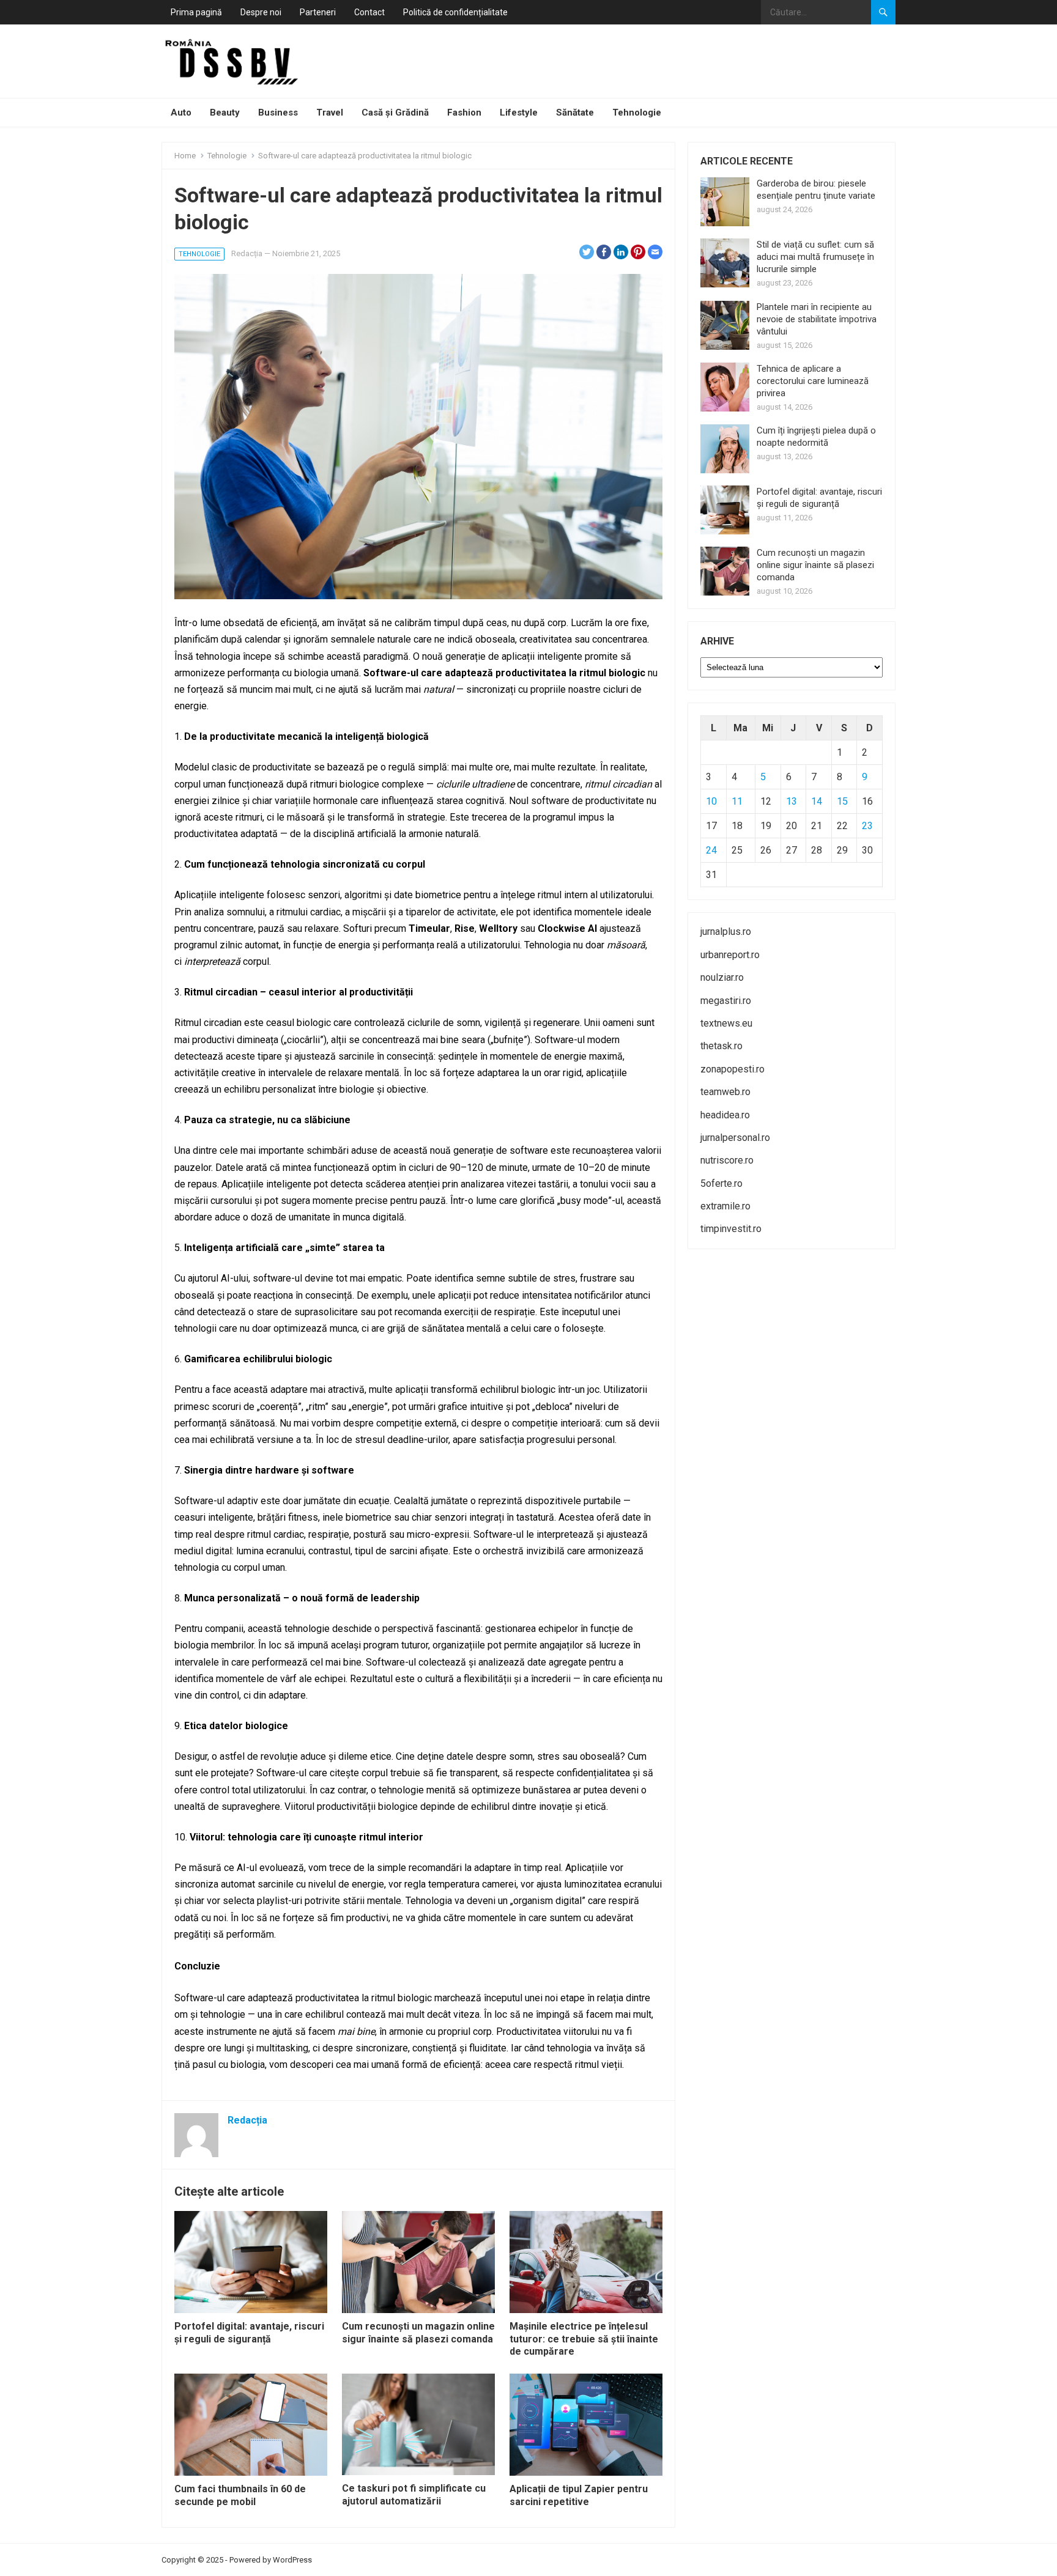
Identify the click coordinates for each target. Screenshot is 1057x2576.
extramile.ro (725, 1206)
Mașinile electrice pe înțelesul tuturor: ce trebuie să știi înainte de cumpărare (584, 2339)
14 (817, 801)
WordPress (292, 2560)
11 (737, 801)
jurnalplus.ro (726, 932)
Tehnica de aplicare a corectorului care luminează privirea (813, 381)
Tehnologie (637, 113)
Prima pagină (196, 12)
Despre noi (261, 12)
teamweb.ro (725, 1092)
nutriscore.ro (727, 1160)
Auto (181, 113)
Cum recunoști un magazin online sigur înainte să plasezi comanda (418, 2333)
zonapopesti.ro (732, 1069)
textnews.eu (726, 1023)
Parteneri (318, 12)
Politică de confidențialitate (455, 12)
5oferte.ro (721, 1183)
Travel (330, 113)
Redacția (247, 253)
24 (711, 850)
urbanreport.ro (730, 955)
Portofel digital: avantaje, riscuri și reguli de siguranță (249, 2333)
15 (842, 801)
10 (711, 801)
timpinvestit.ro (731, 1229)
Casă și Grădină (395, 113)
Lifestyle (519, 113)
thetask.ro (721, 1046)
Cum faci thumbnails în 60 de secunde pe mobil (240, 2495)
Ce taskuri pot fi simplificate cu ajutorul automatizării (414, 2495)
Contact (369, 12)
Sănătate (575, 113)
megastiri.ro (726, 1001)
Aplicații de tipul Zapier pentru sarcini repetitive (579, 2495)
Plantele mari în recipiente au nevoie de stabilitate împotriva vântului (817, 319)
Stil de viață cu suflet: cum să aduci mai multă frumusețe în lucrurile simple (815, 257)
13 (792, 801)
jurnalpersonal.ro (735, 1138)
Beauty (225, 113)
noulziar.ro (722, 977)
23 (867, 826)
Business (278, 113)
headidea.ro (725, 1115)
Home (185, 156)
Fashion (464, 113)
